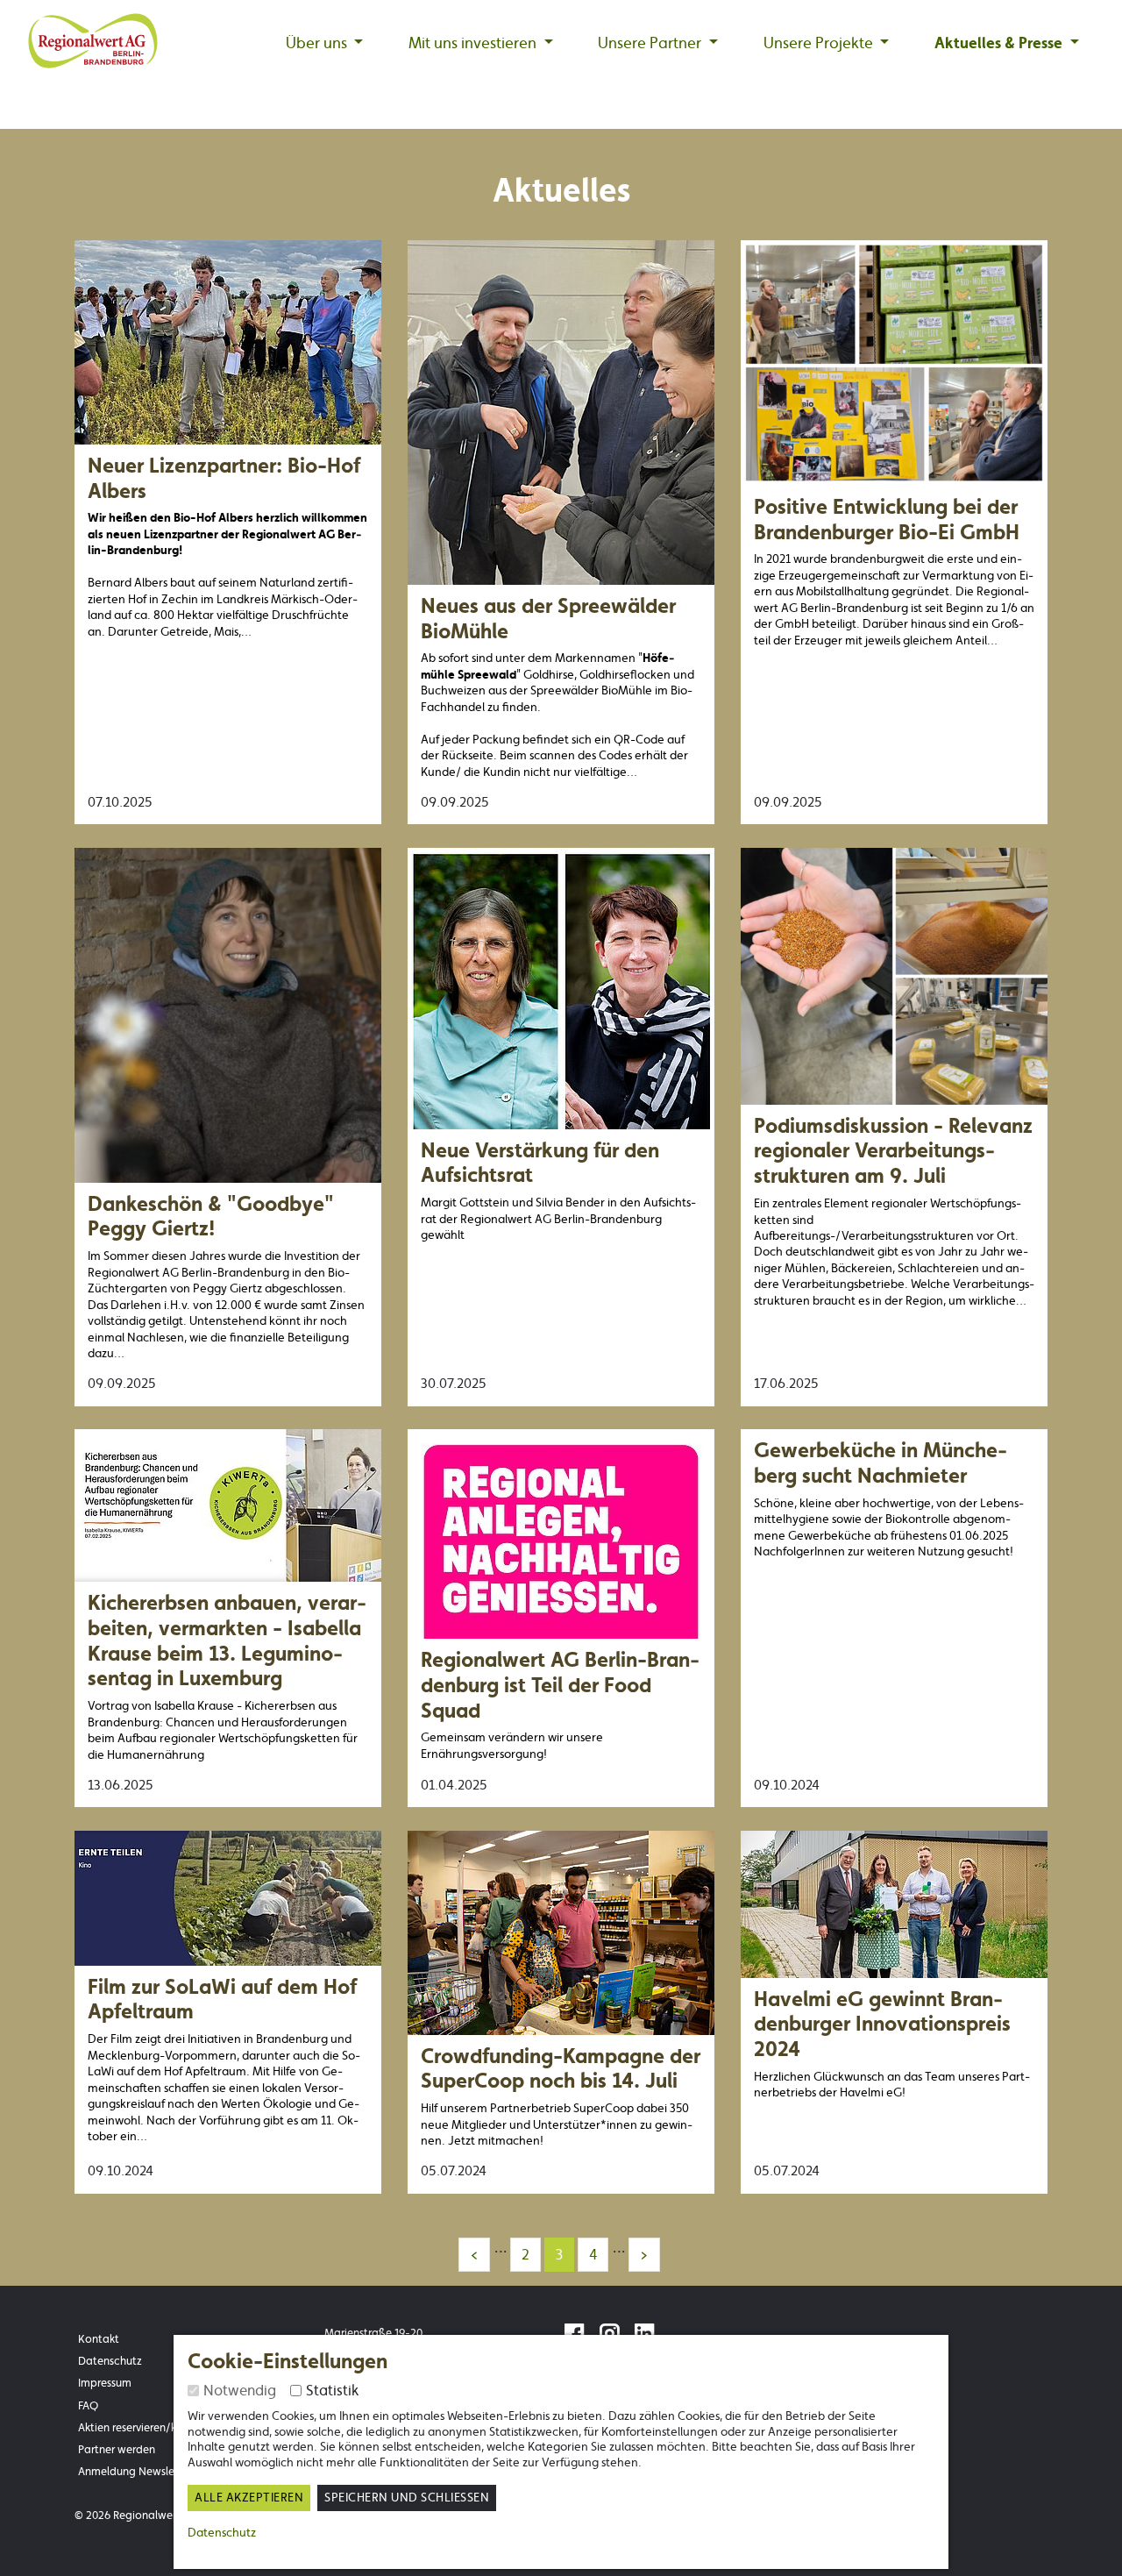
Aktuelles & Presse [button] (1000, 43)
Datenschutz (222, 2532)
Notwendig (240, 2390)
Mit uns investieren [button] (474, 43)
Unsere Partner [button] (651, 43)
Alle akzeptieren (249, 2498)
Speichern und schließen (407, 2498)
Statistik (332, 2390)
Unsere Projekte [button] (820, 43)
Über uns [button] (318, 43)
